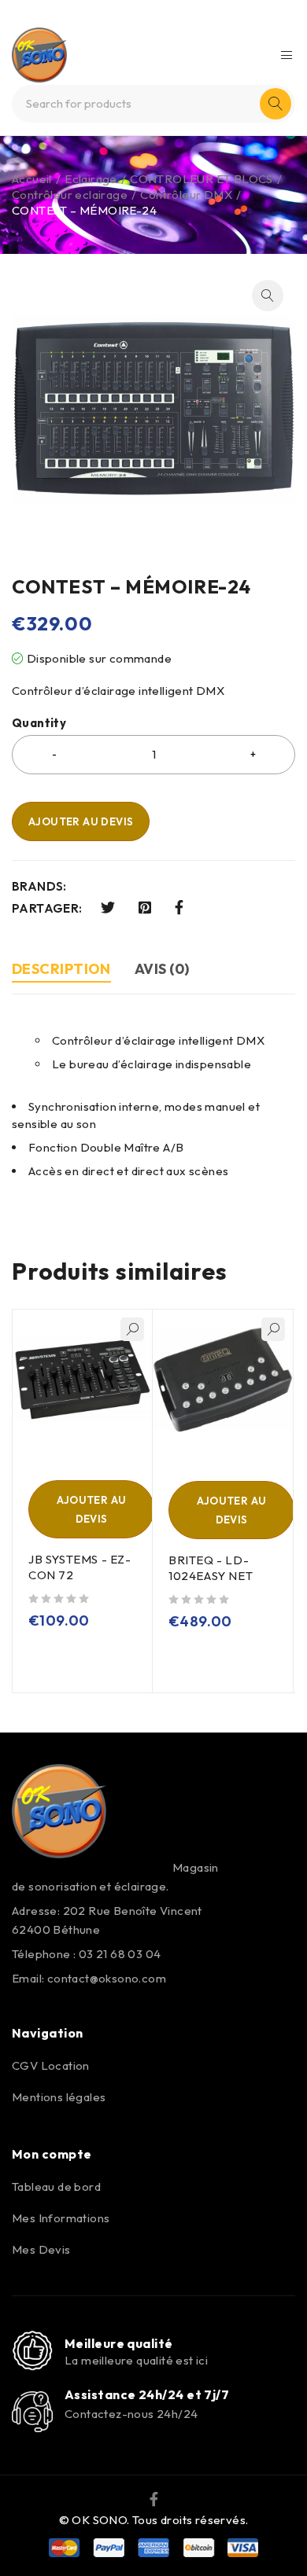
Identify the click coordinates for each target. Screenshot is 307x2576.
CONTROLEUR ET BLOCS (202, 179)
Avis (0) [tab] (162, 969)
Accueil (32, 179)
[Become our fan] (154, 2498)
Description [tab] (61, 969)
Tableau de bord (56, 2186)
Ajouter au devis (81, 821)
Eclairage (91, 179)
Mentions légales (59, 2097)
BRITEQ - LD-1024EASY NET (211, 1568)
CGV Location (51, 2065)
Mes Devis (41, 2249)
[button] (268, 296)
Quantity (39, 723)
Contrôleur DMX (186, 195)
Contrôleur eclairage (70, 195)
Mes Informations (61, 2218)
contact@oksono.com (107, 1978)
